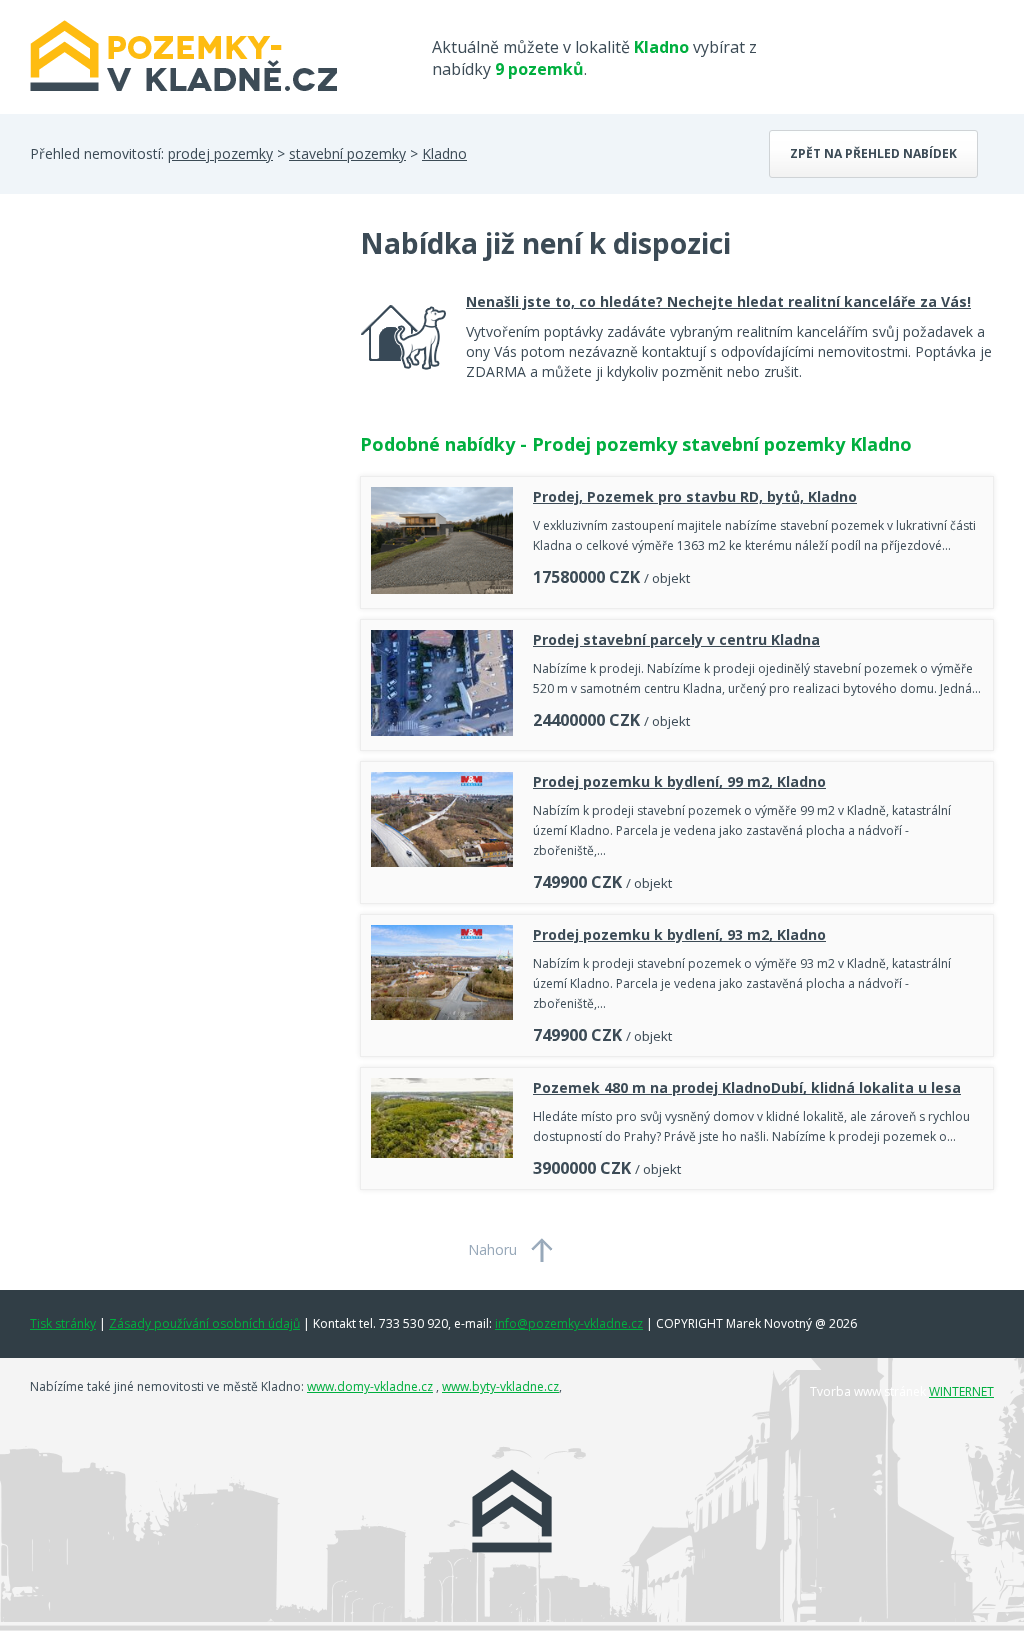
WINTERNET (961, 1391)
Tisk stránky (63, 1323)
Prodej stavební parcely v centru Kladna (676, 639)
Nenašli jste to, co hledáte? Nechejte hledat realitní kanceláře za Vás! (718, 301)
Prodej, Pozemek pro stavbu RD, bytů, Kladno (695, 496)
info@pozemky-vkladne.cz (569, 1323)
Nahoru (492, 1249)
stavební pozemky (347, 153)
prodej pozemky (220, 153)
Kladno (444, 153)
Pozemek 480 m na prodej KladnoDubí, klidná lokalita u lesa (747, 1087)
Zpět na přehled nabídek (873, 153)
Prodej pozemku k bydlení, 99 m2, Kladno (679, 781)
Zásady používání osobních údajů (204, 1323)
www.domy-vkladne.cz (370, 1386)
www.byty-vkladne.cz (500, 1386)
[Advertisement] (180, 384)
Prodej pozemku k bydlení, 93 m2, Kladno (679, 934)
